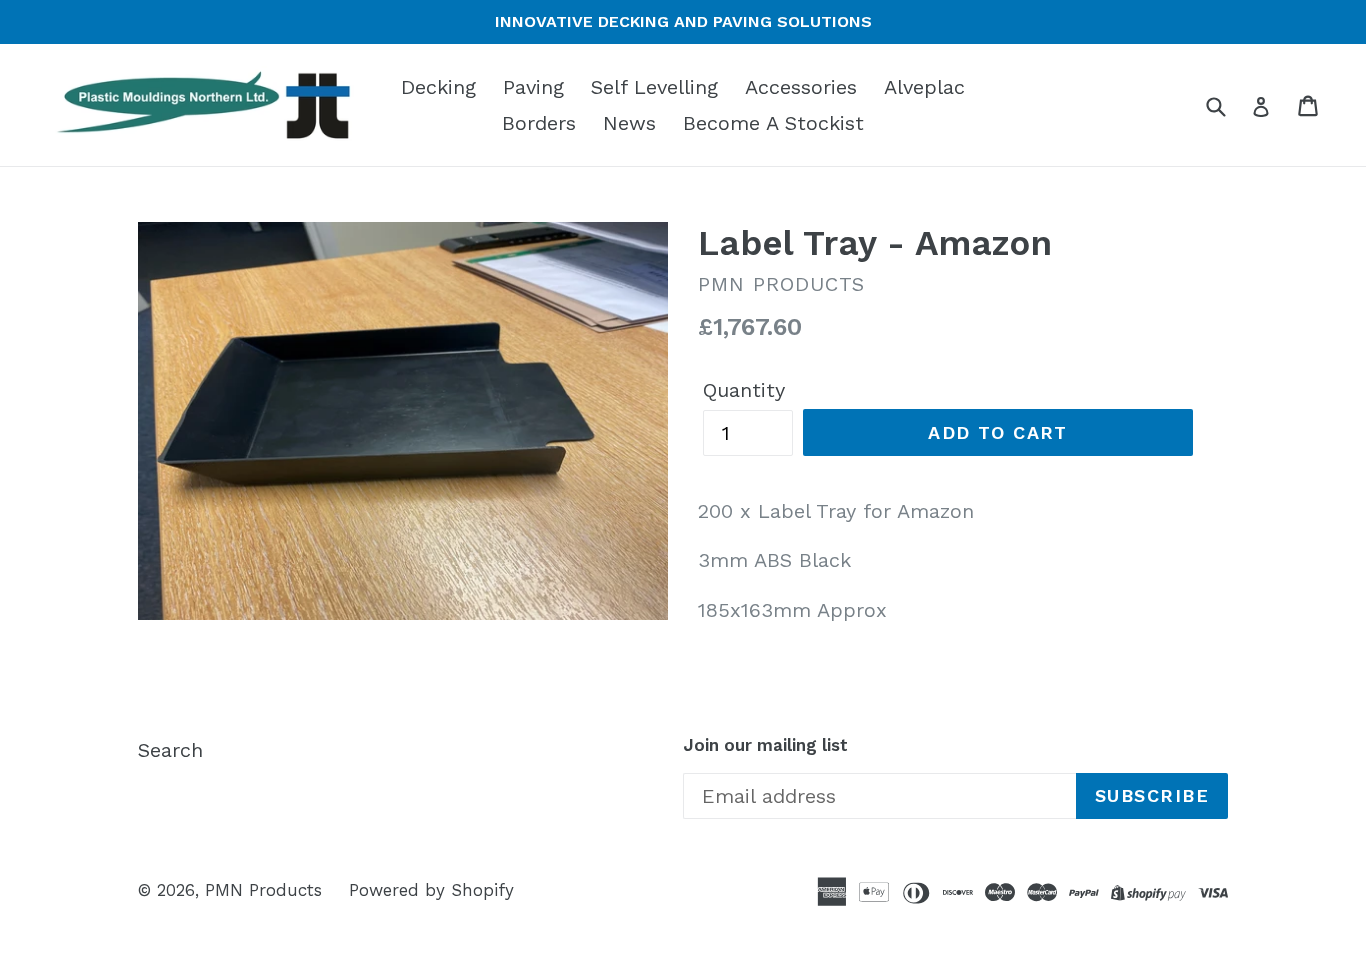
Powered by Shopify (431, 890)
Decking (438, 87)
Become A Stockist (773, 123)
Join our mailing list (765, 745)
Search (170, 750)
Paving (533, 87)
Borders (539, 123)
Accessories (801, 87)
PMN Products (263, 890)
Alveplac (924, 87)
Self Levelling (654, 87)
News (629, 123)
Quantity (744, 390)
